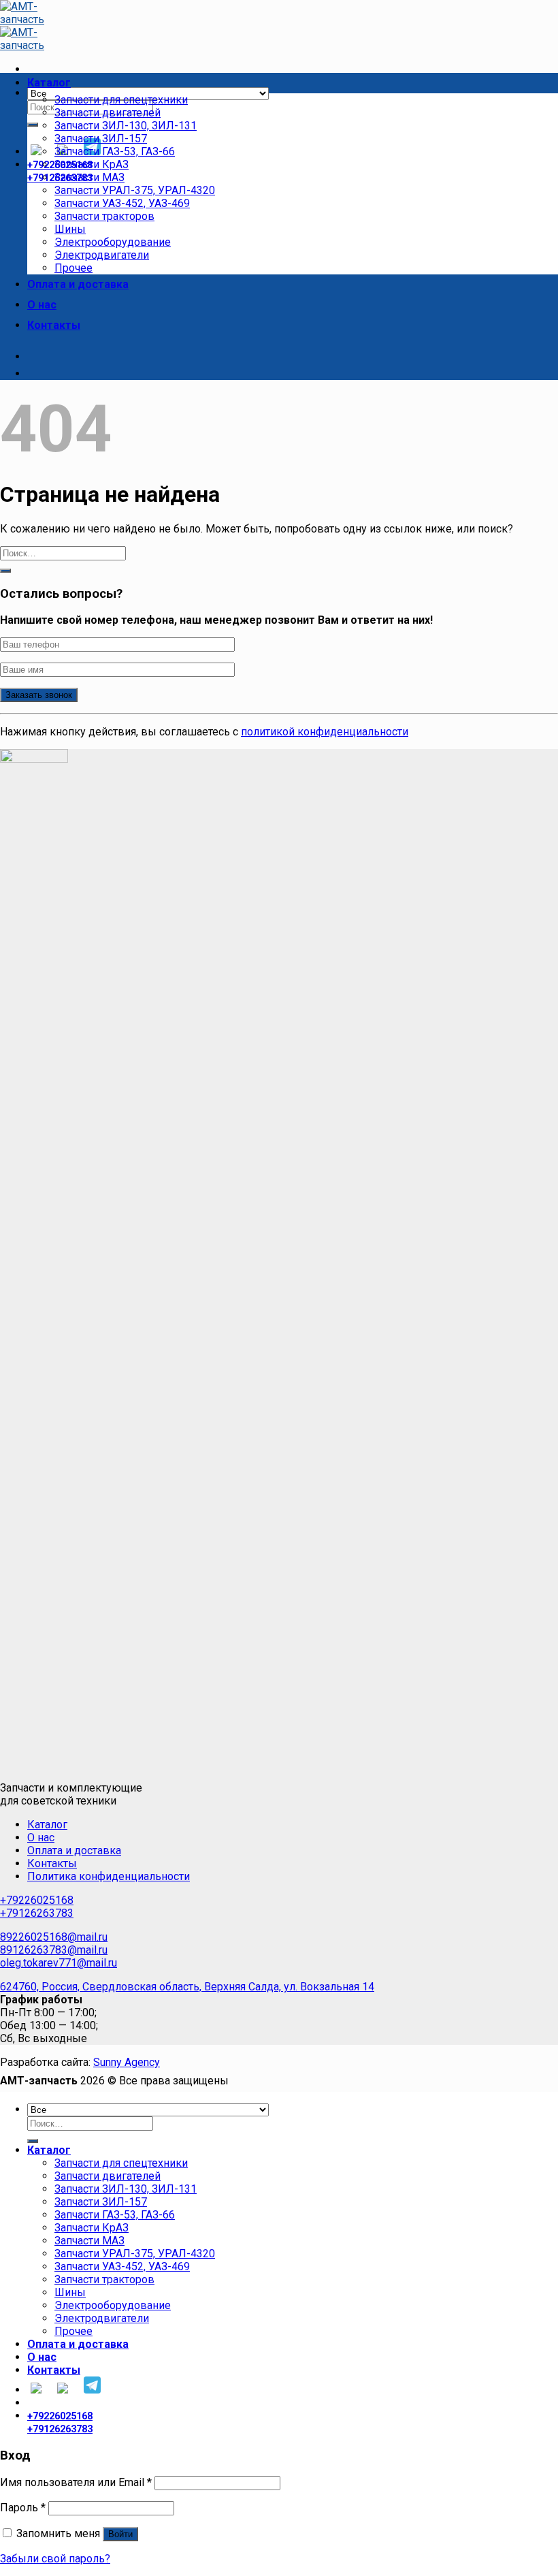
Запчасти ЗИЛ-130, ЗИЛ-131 (126, 126)
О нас (42, 305)
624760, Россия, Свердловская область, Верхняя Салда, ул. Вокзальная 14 (187, 1987)
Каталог (49, 83)
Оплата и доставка (78, 284)
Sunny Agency (127, 2062)
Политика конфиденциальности (109, 1876)
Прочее (73, 268)
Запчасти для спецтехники (121, 100)
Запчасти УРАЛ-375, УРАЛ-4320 (135, 190)
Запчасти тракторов (104, 216)
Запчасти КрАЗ (92, 164)
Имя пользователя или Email (76, 2482)
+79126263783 (37, 1913)
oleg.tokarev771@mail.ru (59, 1963)
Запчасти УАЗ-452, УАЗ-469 (122, 203)
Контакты (54, 325)
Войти (120, 2534)
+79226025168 (37, 1900)
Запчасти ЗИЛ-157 (101, 139)
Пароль (23, 2508)
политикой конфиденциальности (325, 732)
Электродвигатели (102, 255)
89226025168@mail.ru (54, 1937)
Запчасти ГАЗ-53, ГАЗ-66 (115, 152)
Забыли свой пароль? (55, 2559)
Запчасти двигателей (108, 113)
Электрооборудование (113, 242)
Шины (70, 229)
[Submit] (33, 125)
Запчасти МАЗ (89, 177)
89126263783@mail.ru (54, 1950)
